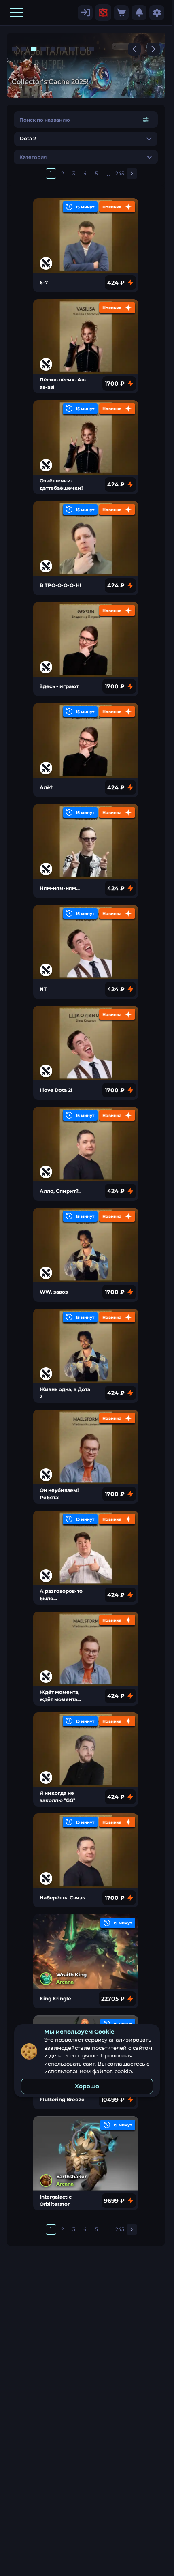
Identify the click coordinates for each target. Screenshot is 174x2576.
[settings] (85, 13)
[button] (17, 13)
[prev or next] (134, 49)
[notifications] (139, 13)
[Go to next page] (132, 174)
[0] (121, 13)
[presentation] (103, 13)
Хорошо (87, 2086)
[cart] (121, 13)
